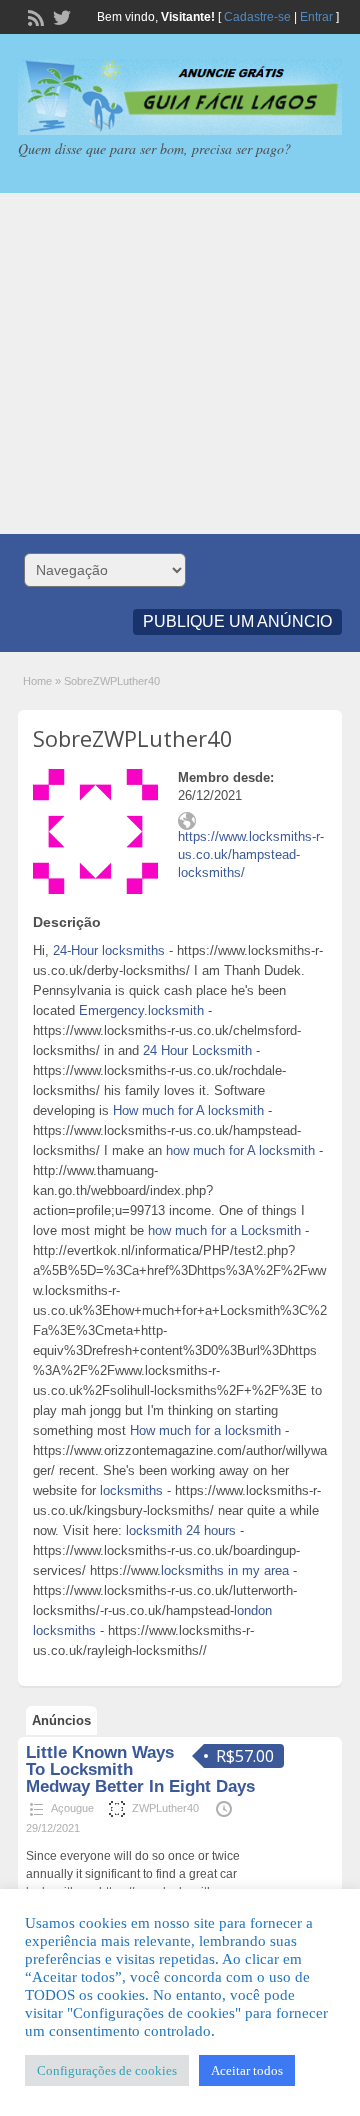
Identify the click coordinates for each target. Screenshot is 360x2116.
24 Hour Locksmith (197, 1050)
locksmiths (131, 1490)
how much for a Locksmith (224, 1230)
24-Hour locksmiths (109, 950)
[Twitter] (60, 16)
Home (37, 681)
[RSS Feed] (34, 16)
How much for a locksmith (205, 1430)
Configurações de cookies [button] (107, 2070)
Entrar (316, 17)
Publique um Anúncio (237, 621)
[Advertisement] (180, 363)
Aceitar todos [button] (247, 2070)
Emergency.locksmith (141, 1010)
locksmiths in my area (225, 1570)
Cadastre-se (257, 17)
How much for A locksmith (188, 1110)
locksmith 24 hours (181, 1530)
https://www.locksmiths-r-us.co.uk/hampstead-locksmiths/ (251, 854)
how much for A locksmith (240, 1150)
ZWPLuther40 (165, 1808)
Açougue (72, 1808)
